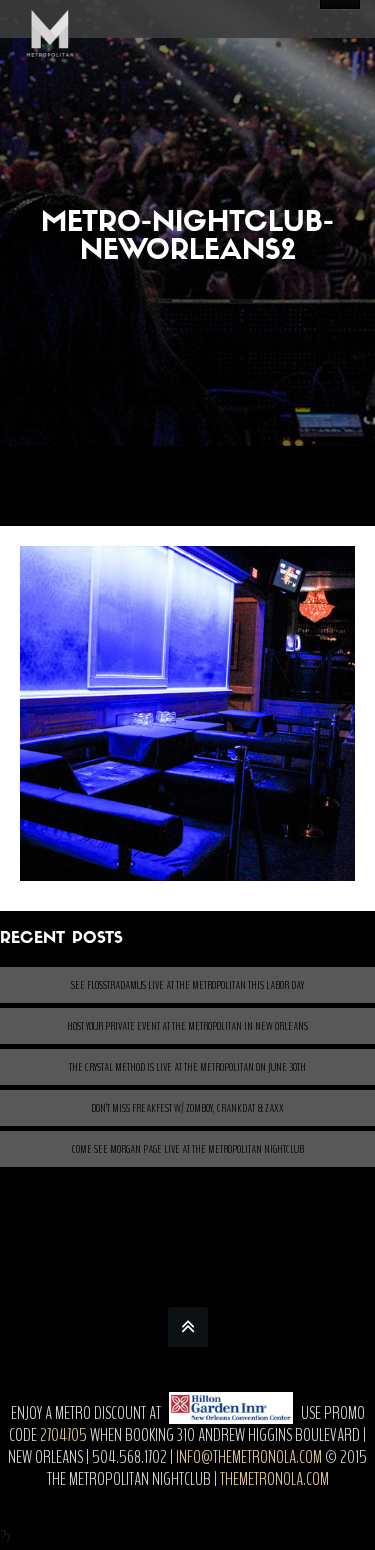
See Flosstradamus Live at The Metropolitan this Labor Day (187, 985)
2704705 (63, 1435)
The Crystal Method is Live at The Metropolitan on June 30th (187, 1067)
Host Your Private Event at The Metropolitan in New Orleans (187, 1026)
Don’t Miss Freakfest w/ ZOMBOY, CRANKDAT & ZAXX (187, 1108)
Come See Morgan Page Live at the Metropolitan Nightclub (188, 1149)
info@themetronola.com (249, 1457)
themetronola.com (274, 1479)
